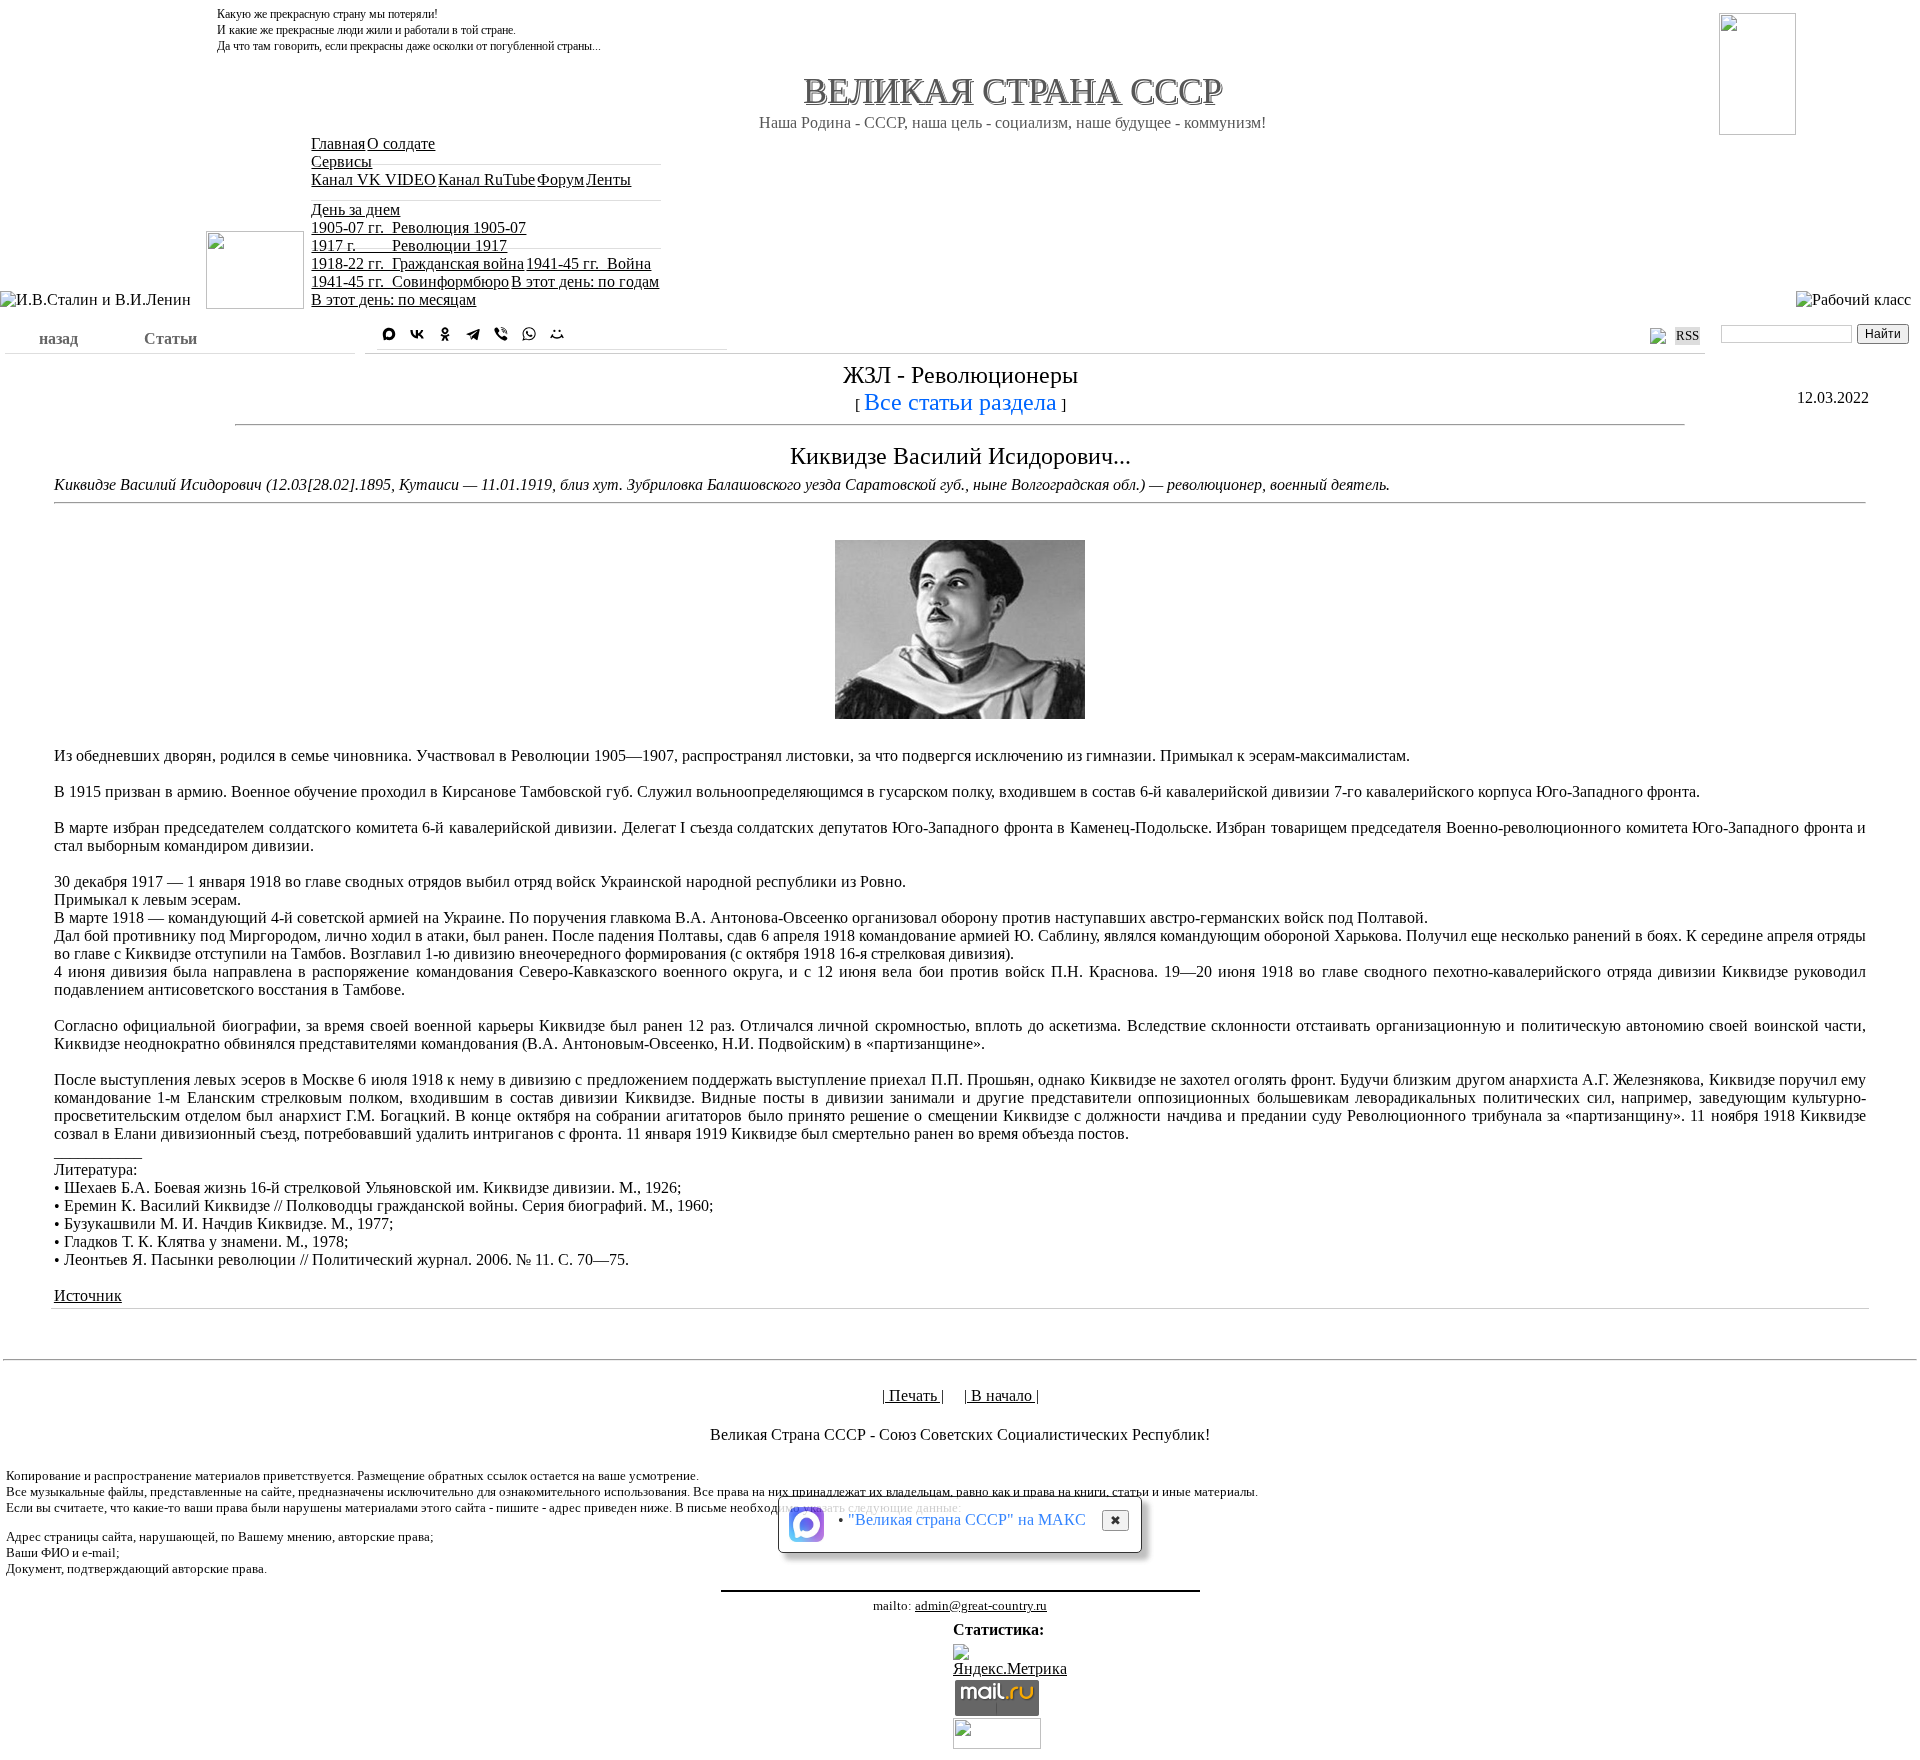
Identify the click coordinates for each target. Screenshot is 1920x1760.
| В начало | (1001, 1395)
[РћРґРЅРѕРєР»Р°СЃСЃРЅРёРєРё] (445, 334)
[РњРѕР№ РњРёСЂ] (557, 334)
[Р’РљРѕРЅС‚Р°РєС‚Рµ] (417, 334)
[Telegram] (473, 334)
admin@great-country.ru (981, 1605)
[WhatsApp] (529, 334)
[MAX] (389, 334)
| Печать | (913, 1395)
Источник (88, 1295)
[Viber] (501, 334)
